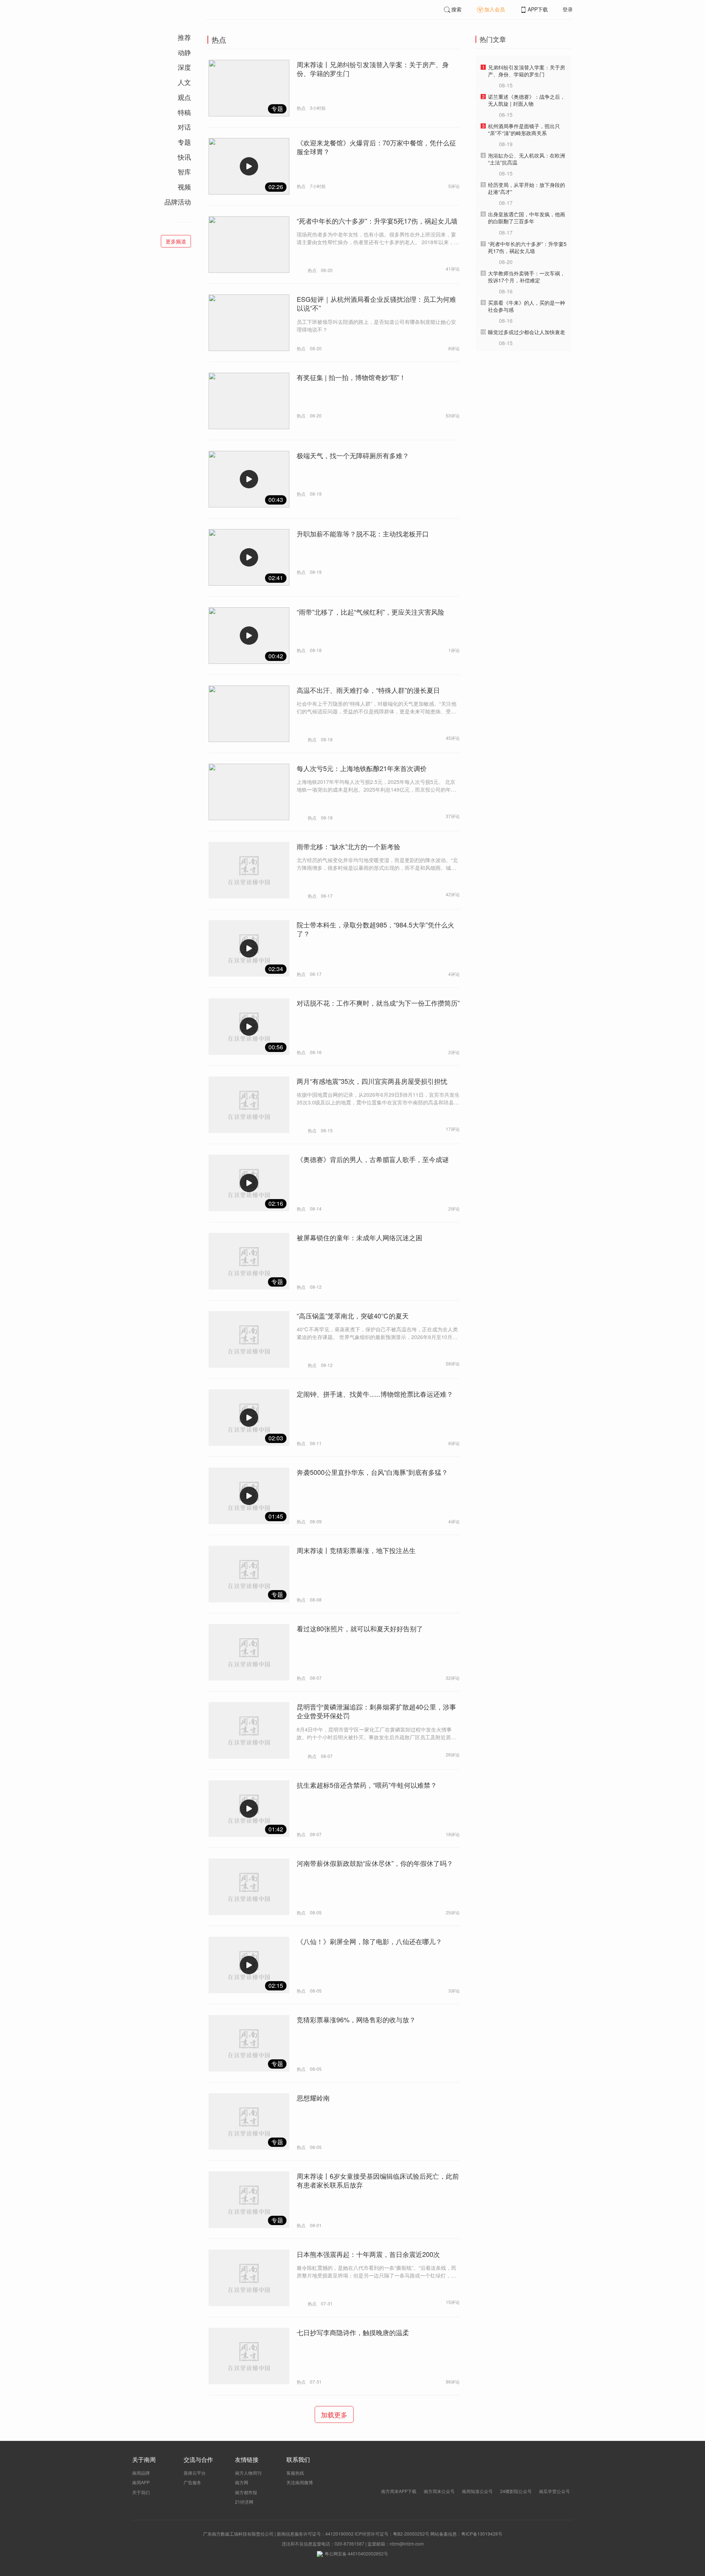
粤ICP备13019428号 (482, 2534)
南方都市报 (246, 2492)
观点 (184, 97)
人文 (184, 82)
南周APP (141, 2482)
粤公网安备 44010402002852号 (356, 2553)
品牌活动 (178, 202)
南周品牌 (141, 2473)
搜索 (456, 9)
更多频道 (176, 241)
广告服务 (192, 2482)
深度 (184, 67)
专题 (184, 142)
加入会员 (495, 9)
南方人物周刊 (248, 2473)
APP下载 (538, 9)
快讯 (184, 157)
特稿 (184, 112)
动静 (184, 52)
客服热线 (295, 2473)
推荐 (184, 37)
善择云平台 (195, 2473)
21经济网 (244, 2502)
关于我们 (141, 2492)
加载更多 (334, 2414)
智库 (184, 171)
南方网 (242, 2482)
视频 (184, 187)
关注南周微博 (300, 2482)
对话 (184, 127)
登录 (568, 9)
